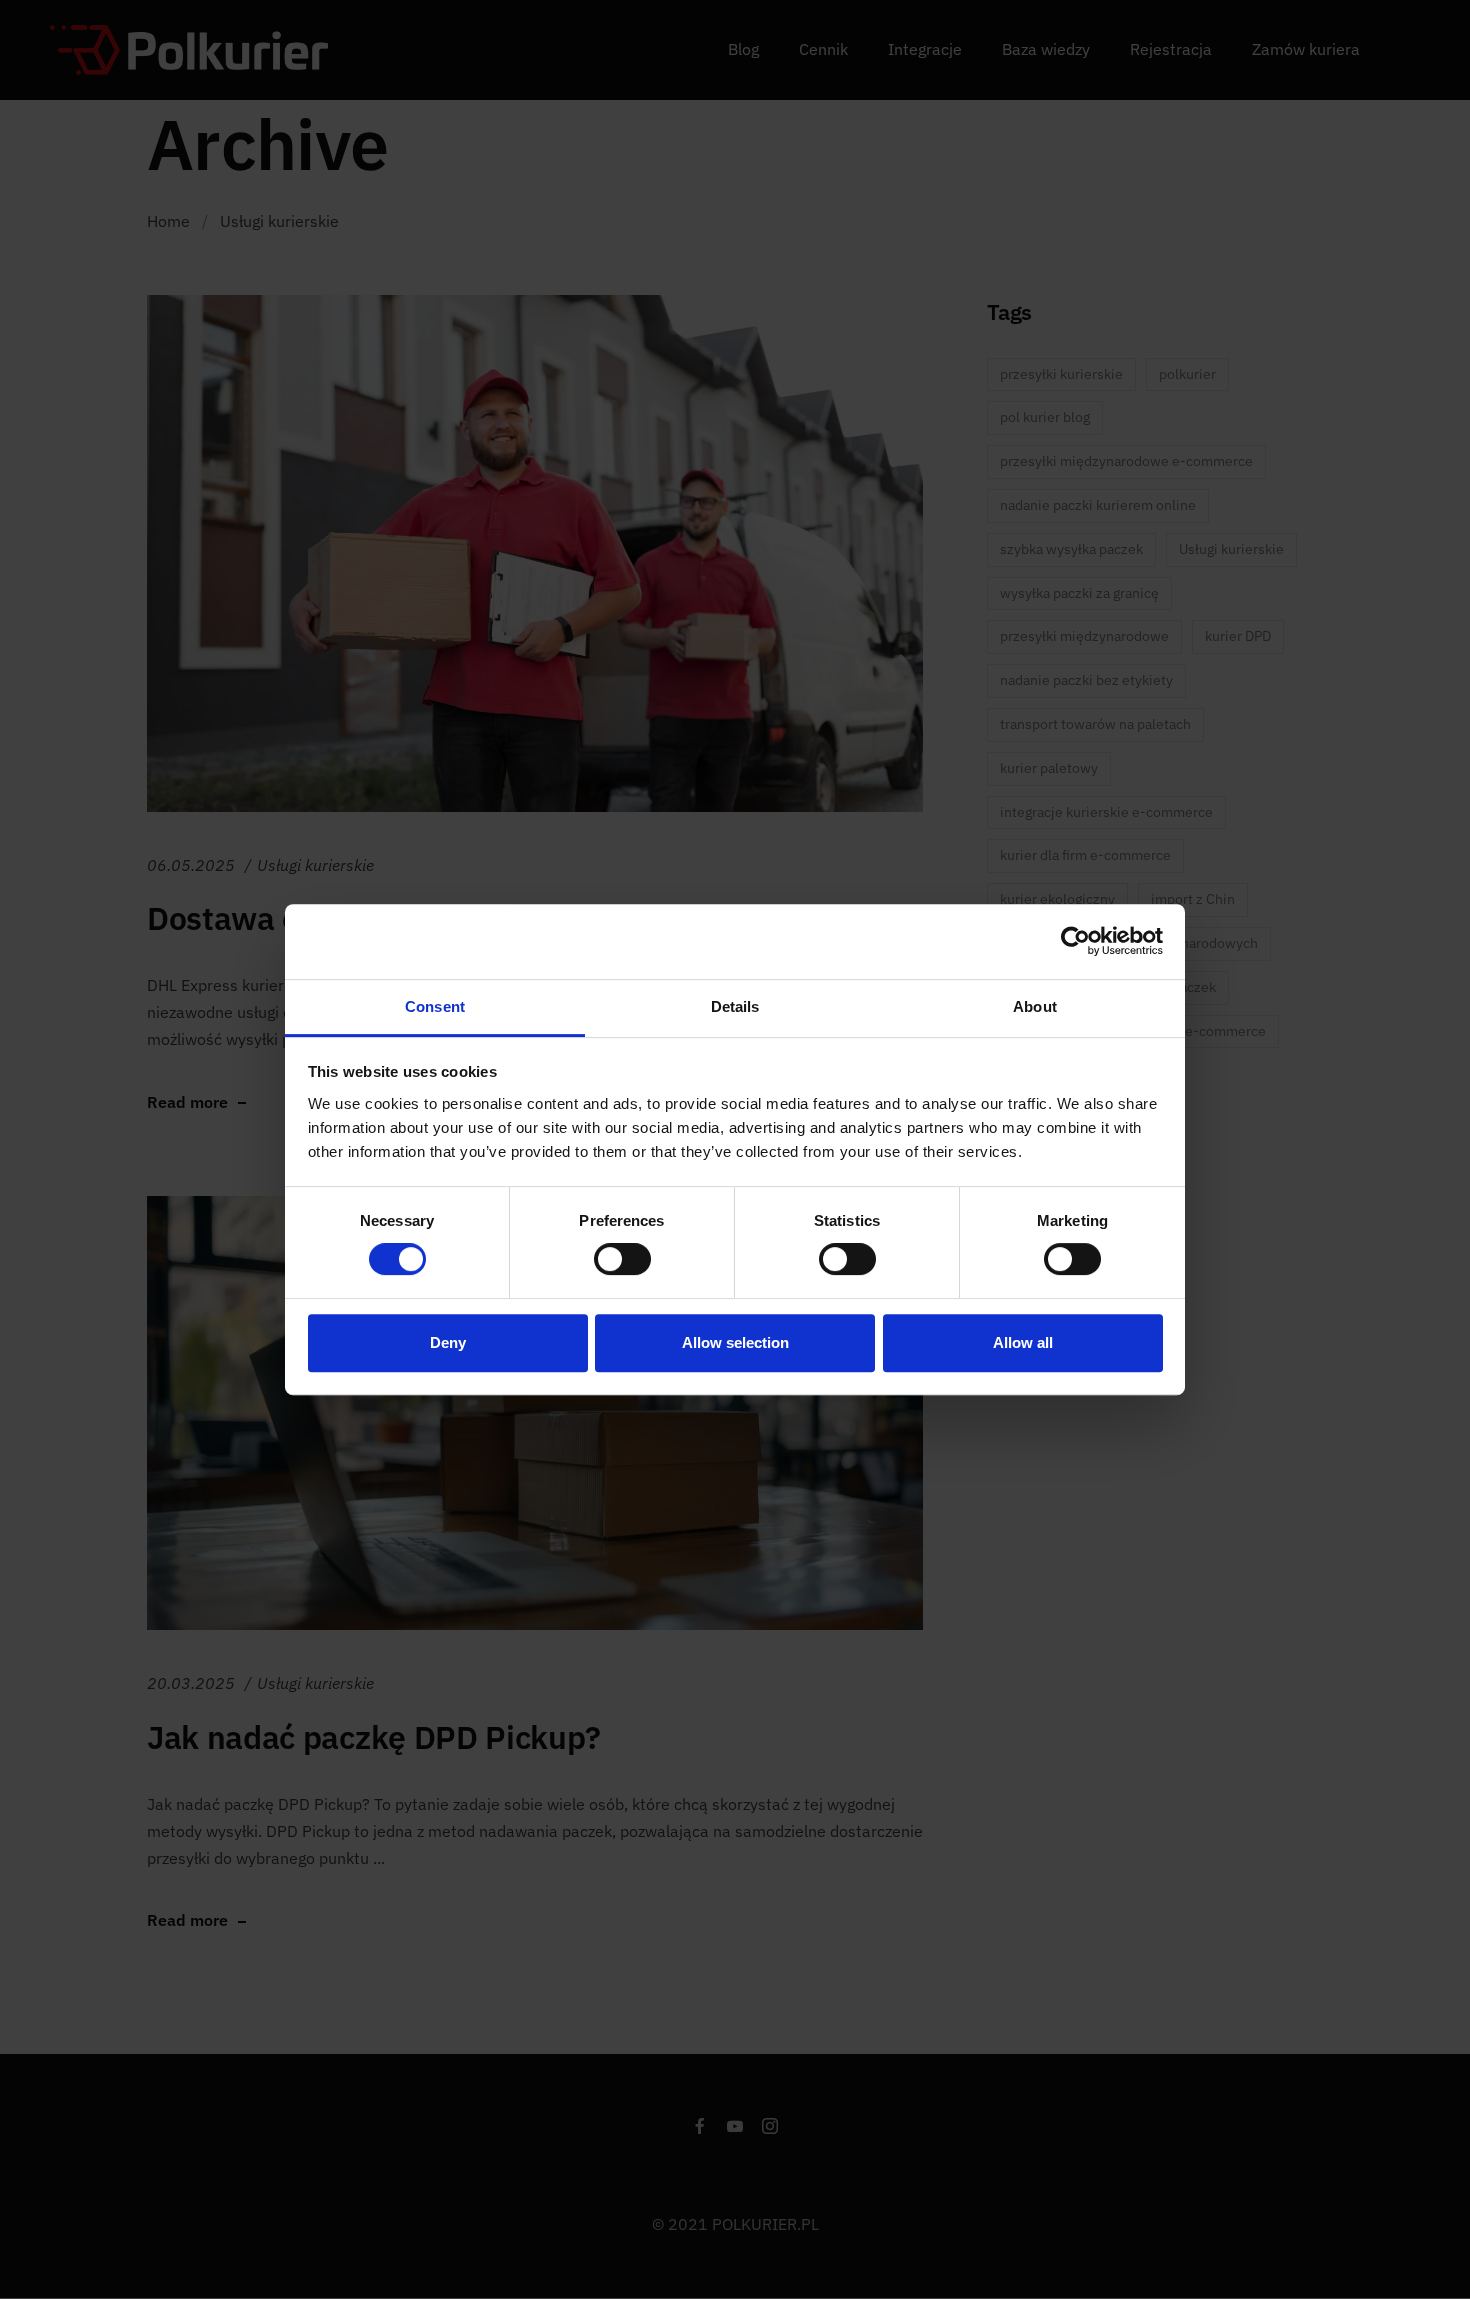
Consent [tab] (435, 1006)
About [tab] (1035, 1006)
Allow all (1023, 1342)
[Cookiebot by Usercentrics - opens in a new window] (1075, 941)
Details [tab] (735, 1006)
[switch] (622, 1259)
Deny (448, 1342)
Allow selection (735, 1342)
